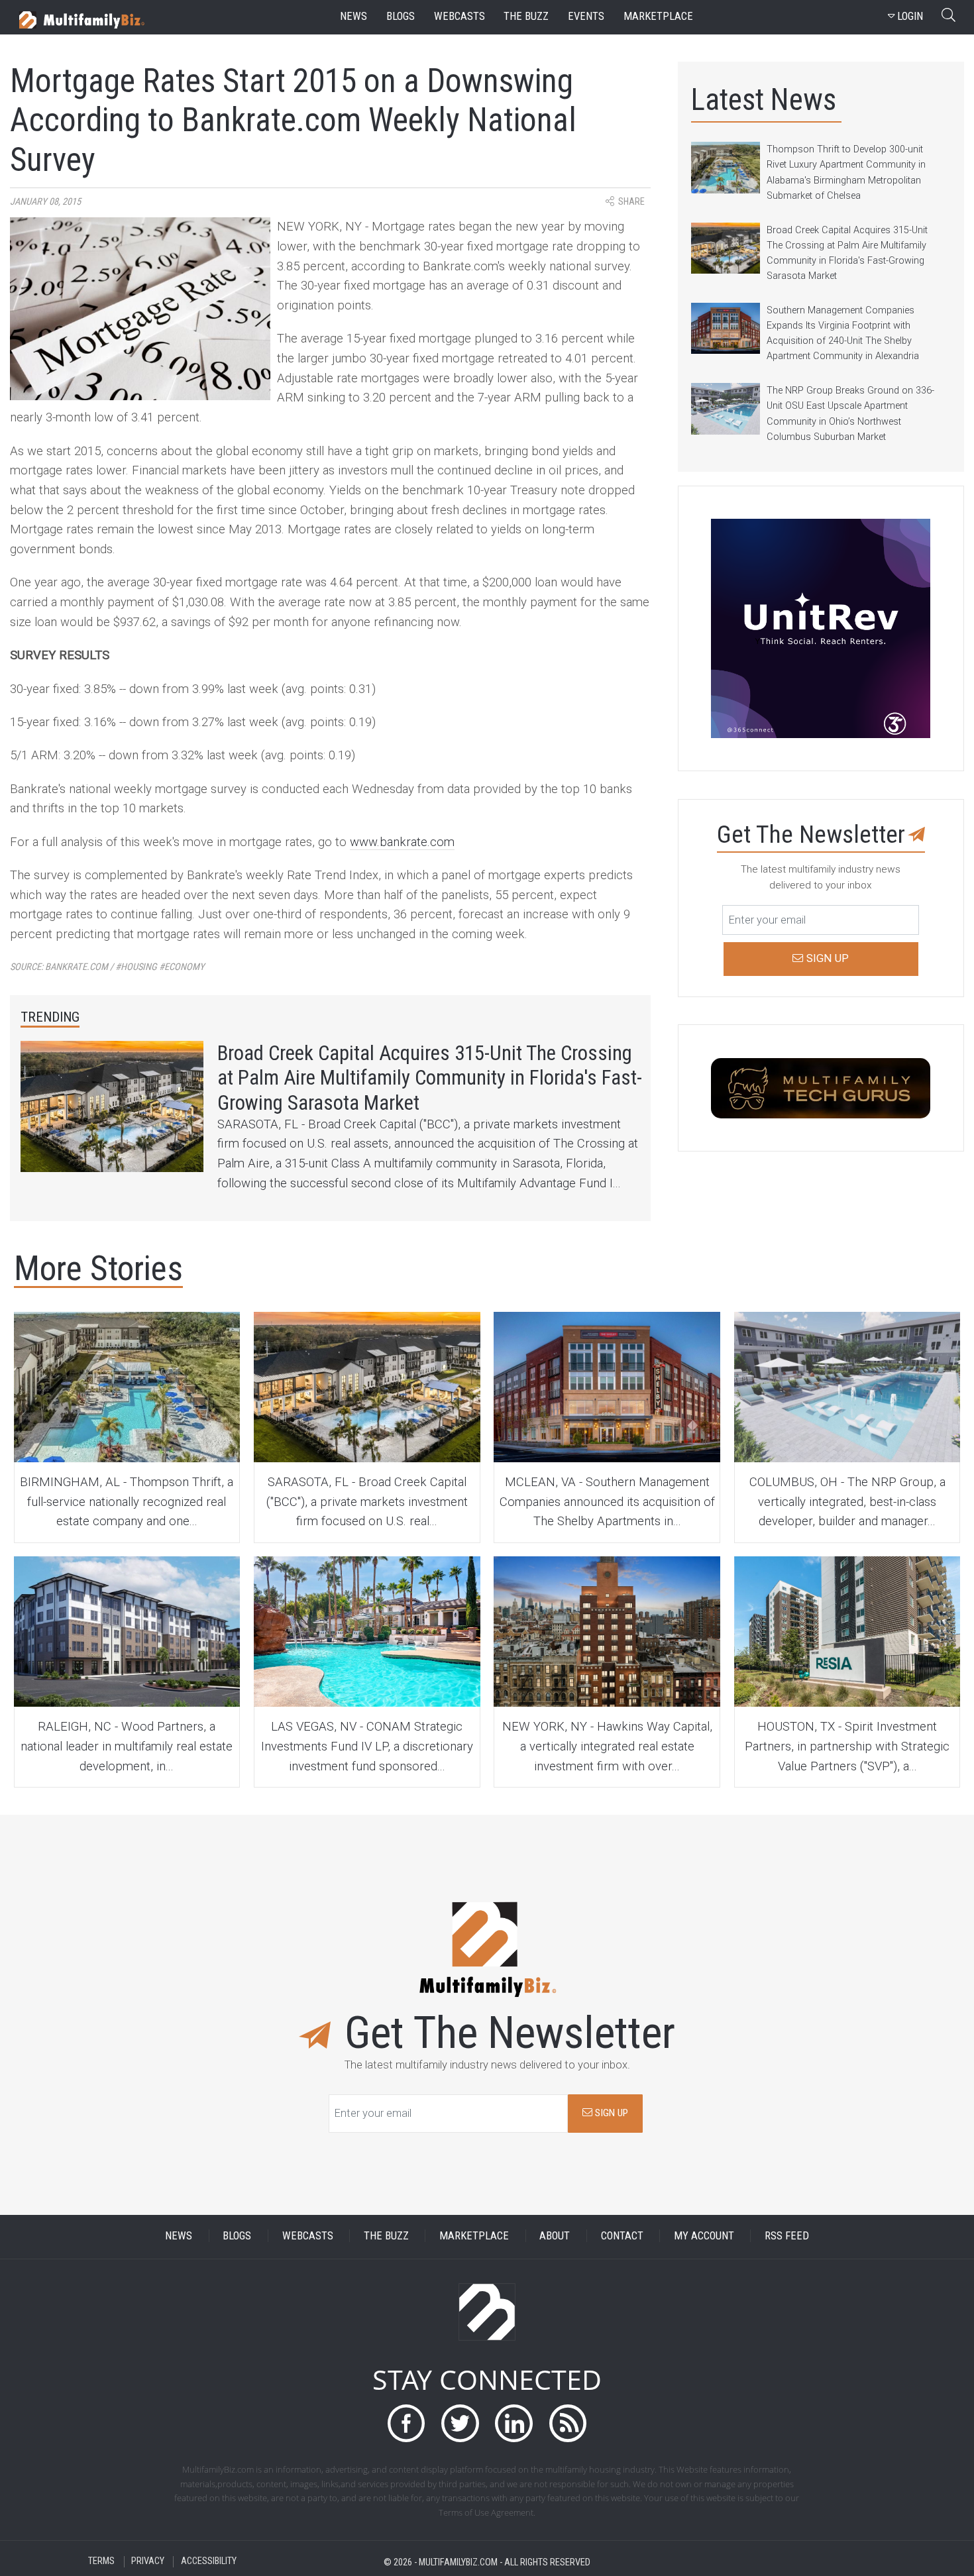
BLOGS (237, 2236)
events (586, 16)
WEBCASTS (308, 2236)
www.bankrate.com (402, 842)
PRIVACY (148, 2562)
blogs (401, 16)
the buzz (526, 16)
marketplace (658, 16)
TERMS (101, 2562)
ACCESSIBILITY (209, 2562)
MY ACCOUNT (704, 2236)
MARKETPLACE (474, 2236)
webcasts (460, 16)
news (353, 16)
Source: (107, 967)
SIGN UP (610, 2113)
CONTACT (622, 2236)
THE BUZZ (386, 2236)
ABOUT (555, 2236)
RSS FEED (787, 2236)
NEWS (179, 2236)
